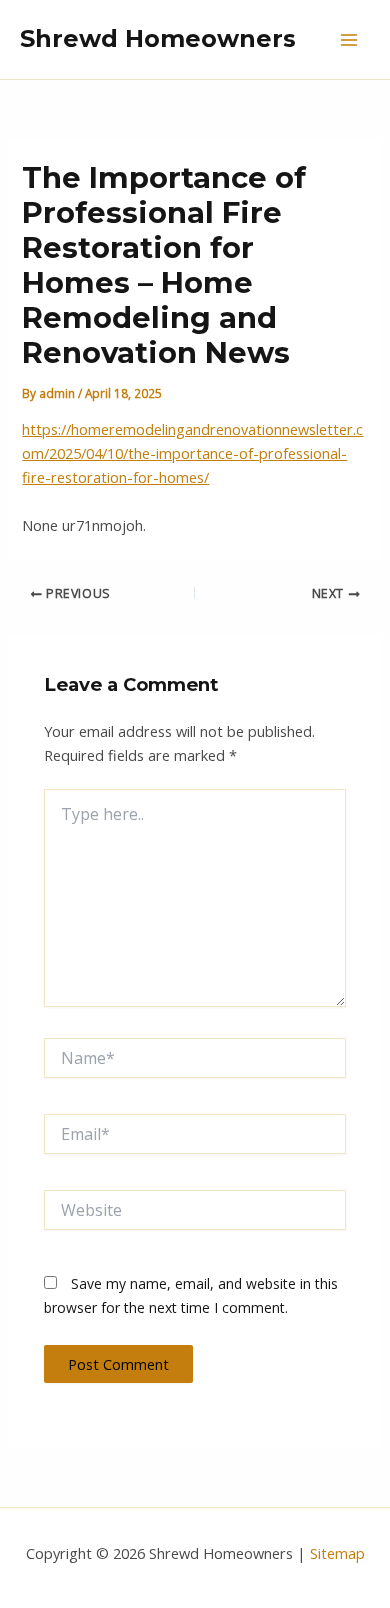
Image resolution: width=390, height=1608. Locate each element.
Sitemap (337, 1553)
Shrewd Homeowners (158, 38)
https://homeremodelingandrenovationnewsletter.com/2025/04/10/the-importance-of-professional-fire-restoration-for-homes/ (192, 453)
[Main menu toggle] (349, 40)
